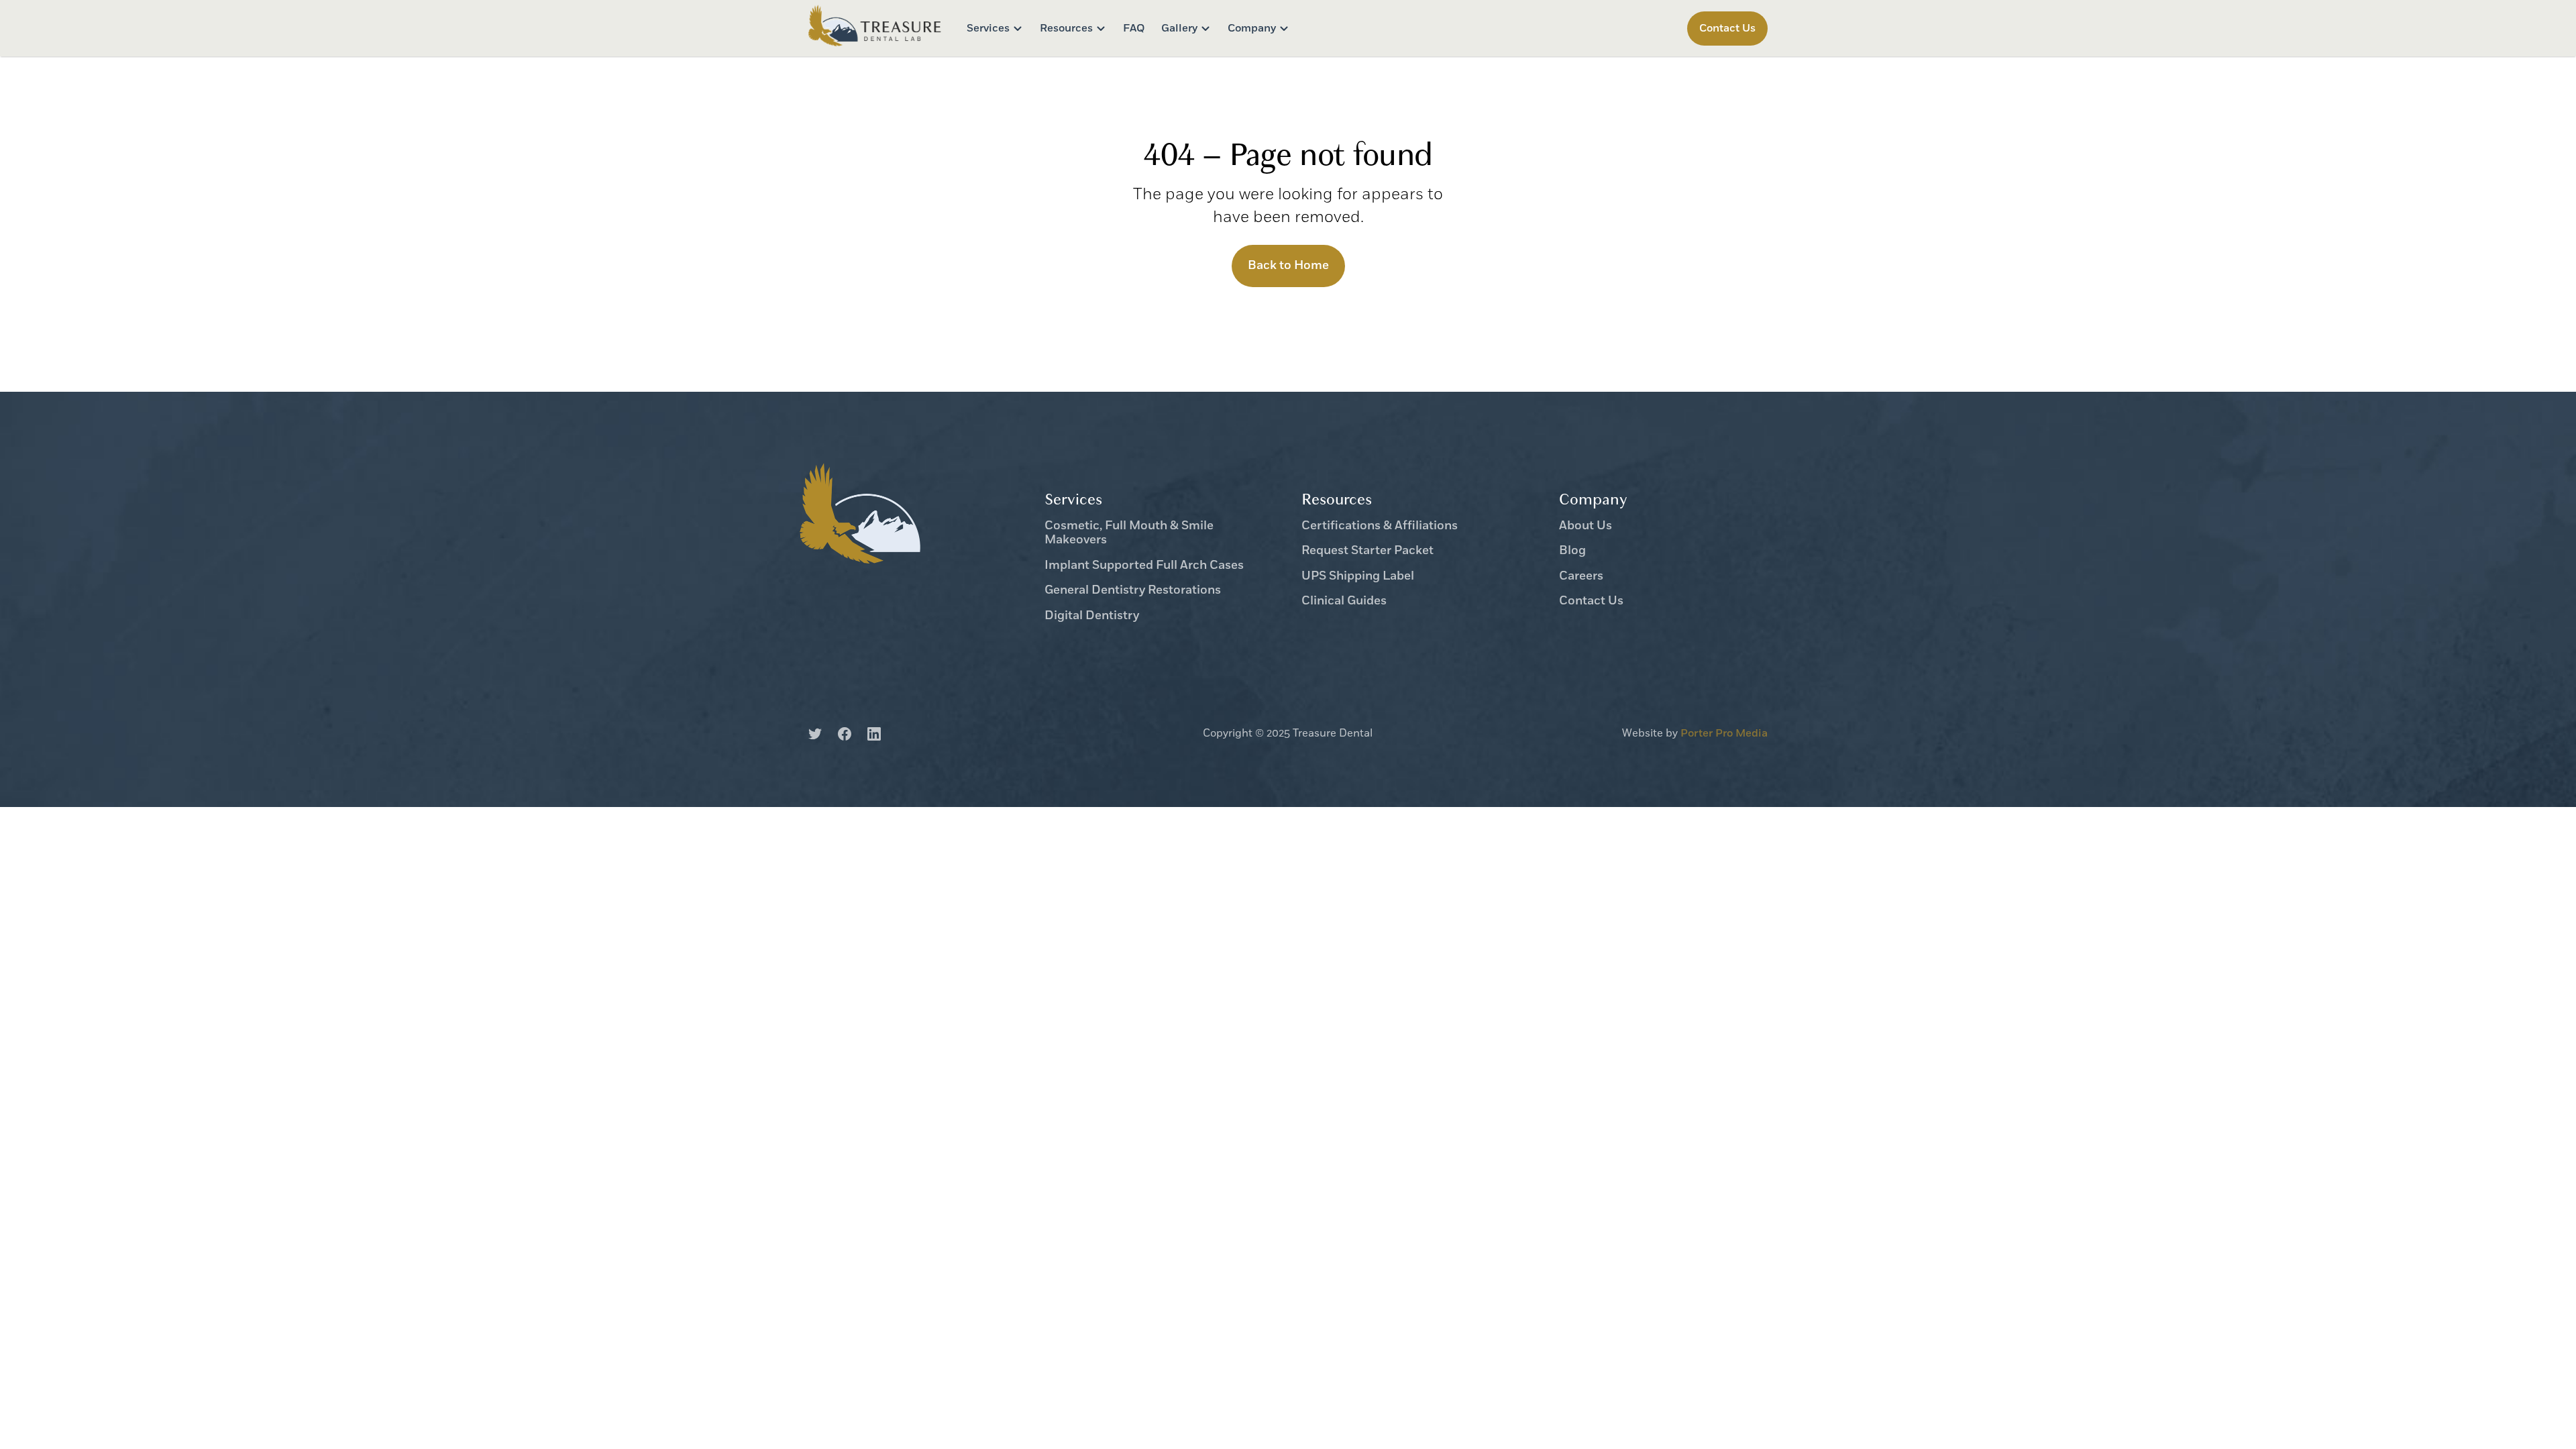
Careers (1581, 577)
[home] (875, 28)
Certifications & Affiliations (1380, 527)
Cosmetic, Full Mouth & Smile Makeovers (1129, 534)
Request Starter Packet (1367, 551)
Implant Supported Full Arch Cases (1144, 566)
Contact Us (1591, 602)
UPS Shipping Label (1358, 577)
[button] (995, 29)
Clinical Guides (1344, 602)
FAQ (1134, 28)
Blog (1572, 551)
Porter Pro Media (1724, 733)
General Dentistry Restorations (1133, 591)
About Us (1586, 527)
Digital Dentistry (1092, 616)
